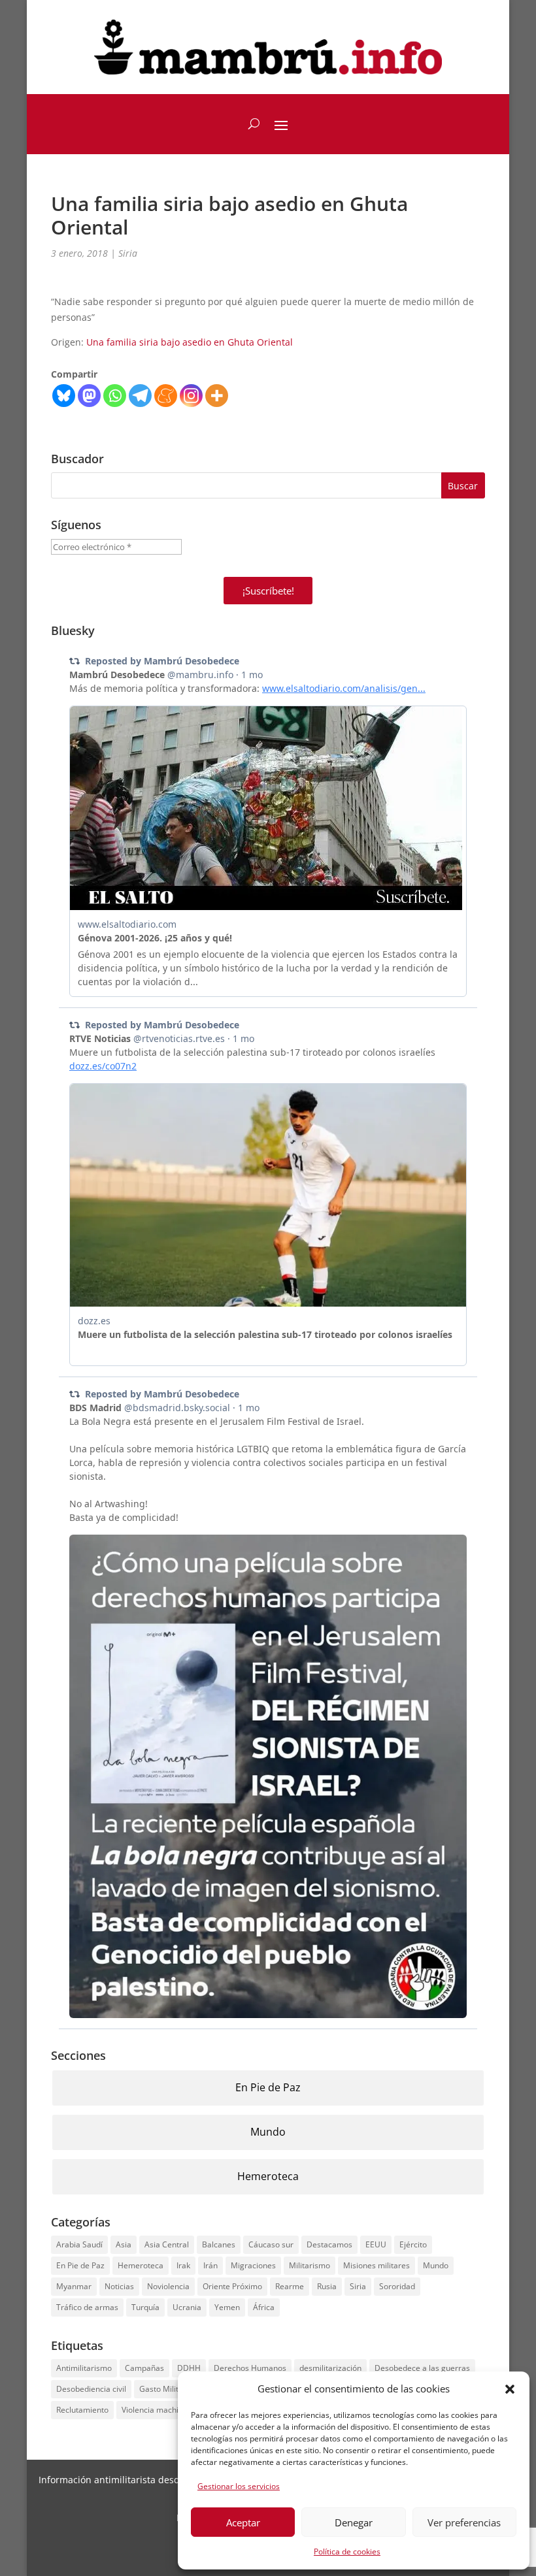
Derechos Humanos (250, 2368)
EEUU (376, 2244)
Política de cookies (347, 2552)
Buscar (463, 486)
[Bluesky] (64, 396)
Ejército (413, 2244)
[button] (510, 2389)
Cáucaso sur (271, 2244)
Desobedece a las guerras (422, 2368)
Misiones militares (377, 2265)
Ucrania (187, 2307)
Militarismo (310, 2265)
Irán (210, 2265)
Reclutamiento (82, 2410)
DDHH (189, 2368)
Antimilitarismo (84, 2368)
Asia (124, 2244)
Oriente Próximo (232, 2286)
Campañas (144, 2368)
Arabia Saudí (79, 2244)
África (264, 2307)
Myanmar (74, 2286)
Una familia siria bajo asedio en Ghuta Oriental (190, 342)
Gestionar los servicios (239, 2486)
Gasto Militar (163, 2389)
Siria (128, 253)
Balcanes (219, 2244)
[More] (217, 396)
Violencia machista (156, 2410)
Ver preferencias (464, 2522)
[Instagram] (191, 396)
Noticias (119, 2286)
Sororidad (397, 2286)
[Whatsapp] (115, 396)
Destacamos (329, 2244)
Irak (183, 2265)
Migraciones (253, 2265)
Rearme (290, 2286)
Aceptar (243, 2522)
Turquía (145, 2307)
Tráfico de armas (87, 2307)
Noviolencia (168, 2286)
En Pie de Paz (268, 2087)
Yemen (227, 2307)
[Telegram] (140, 396)
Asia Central (167, 2244)
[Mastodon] (89, 396)
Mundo (268, 2132)
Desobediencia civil (91, 2389)
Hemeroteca (268, 2176)
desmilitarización (330, 2368)
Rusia (327, 2286)
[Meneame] (166, 396)
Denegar (354, 2522)
